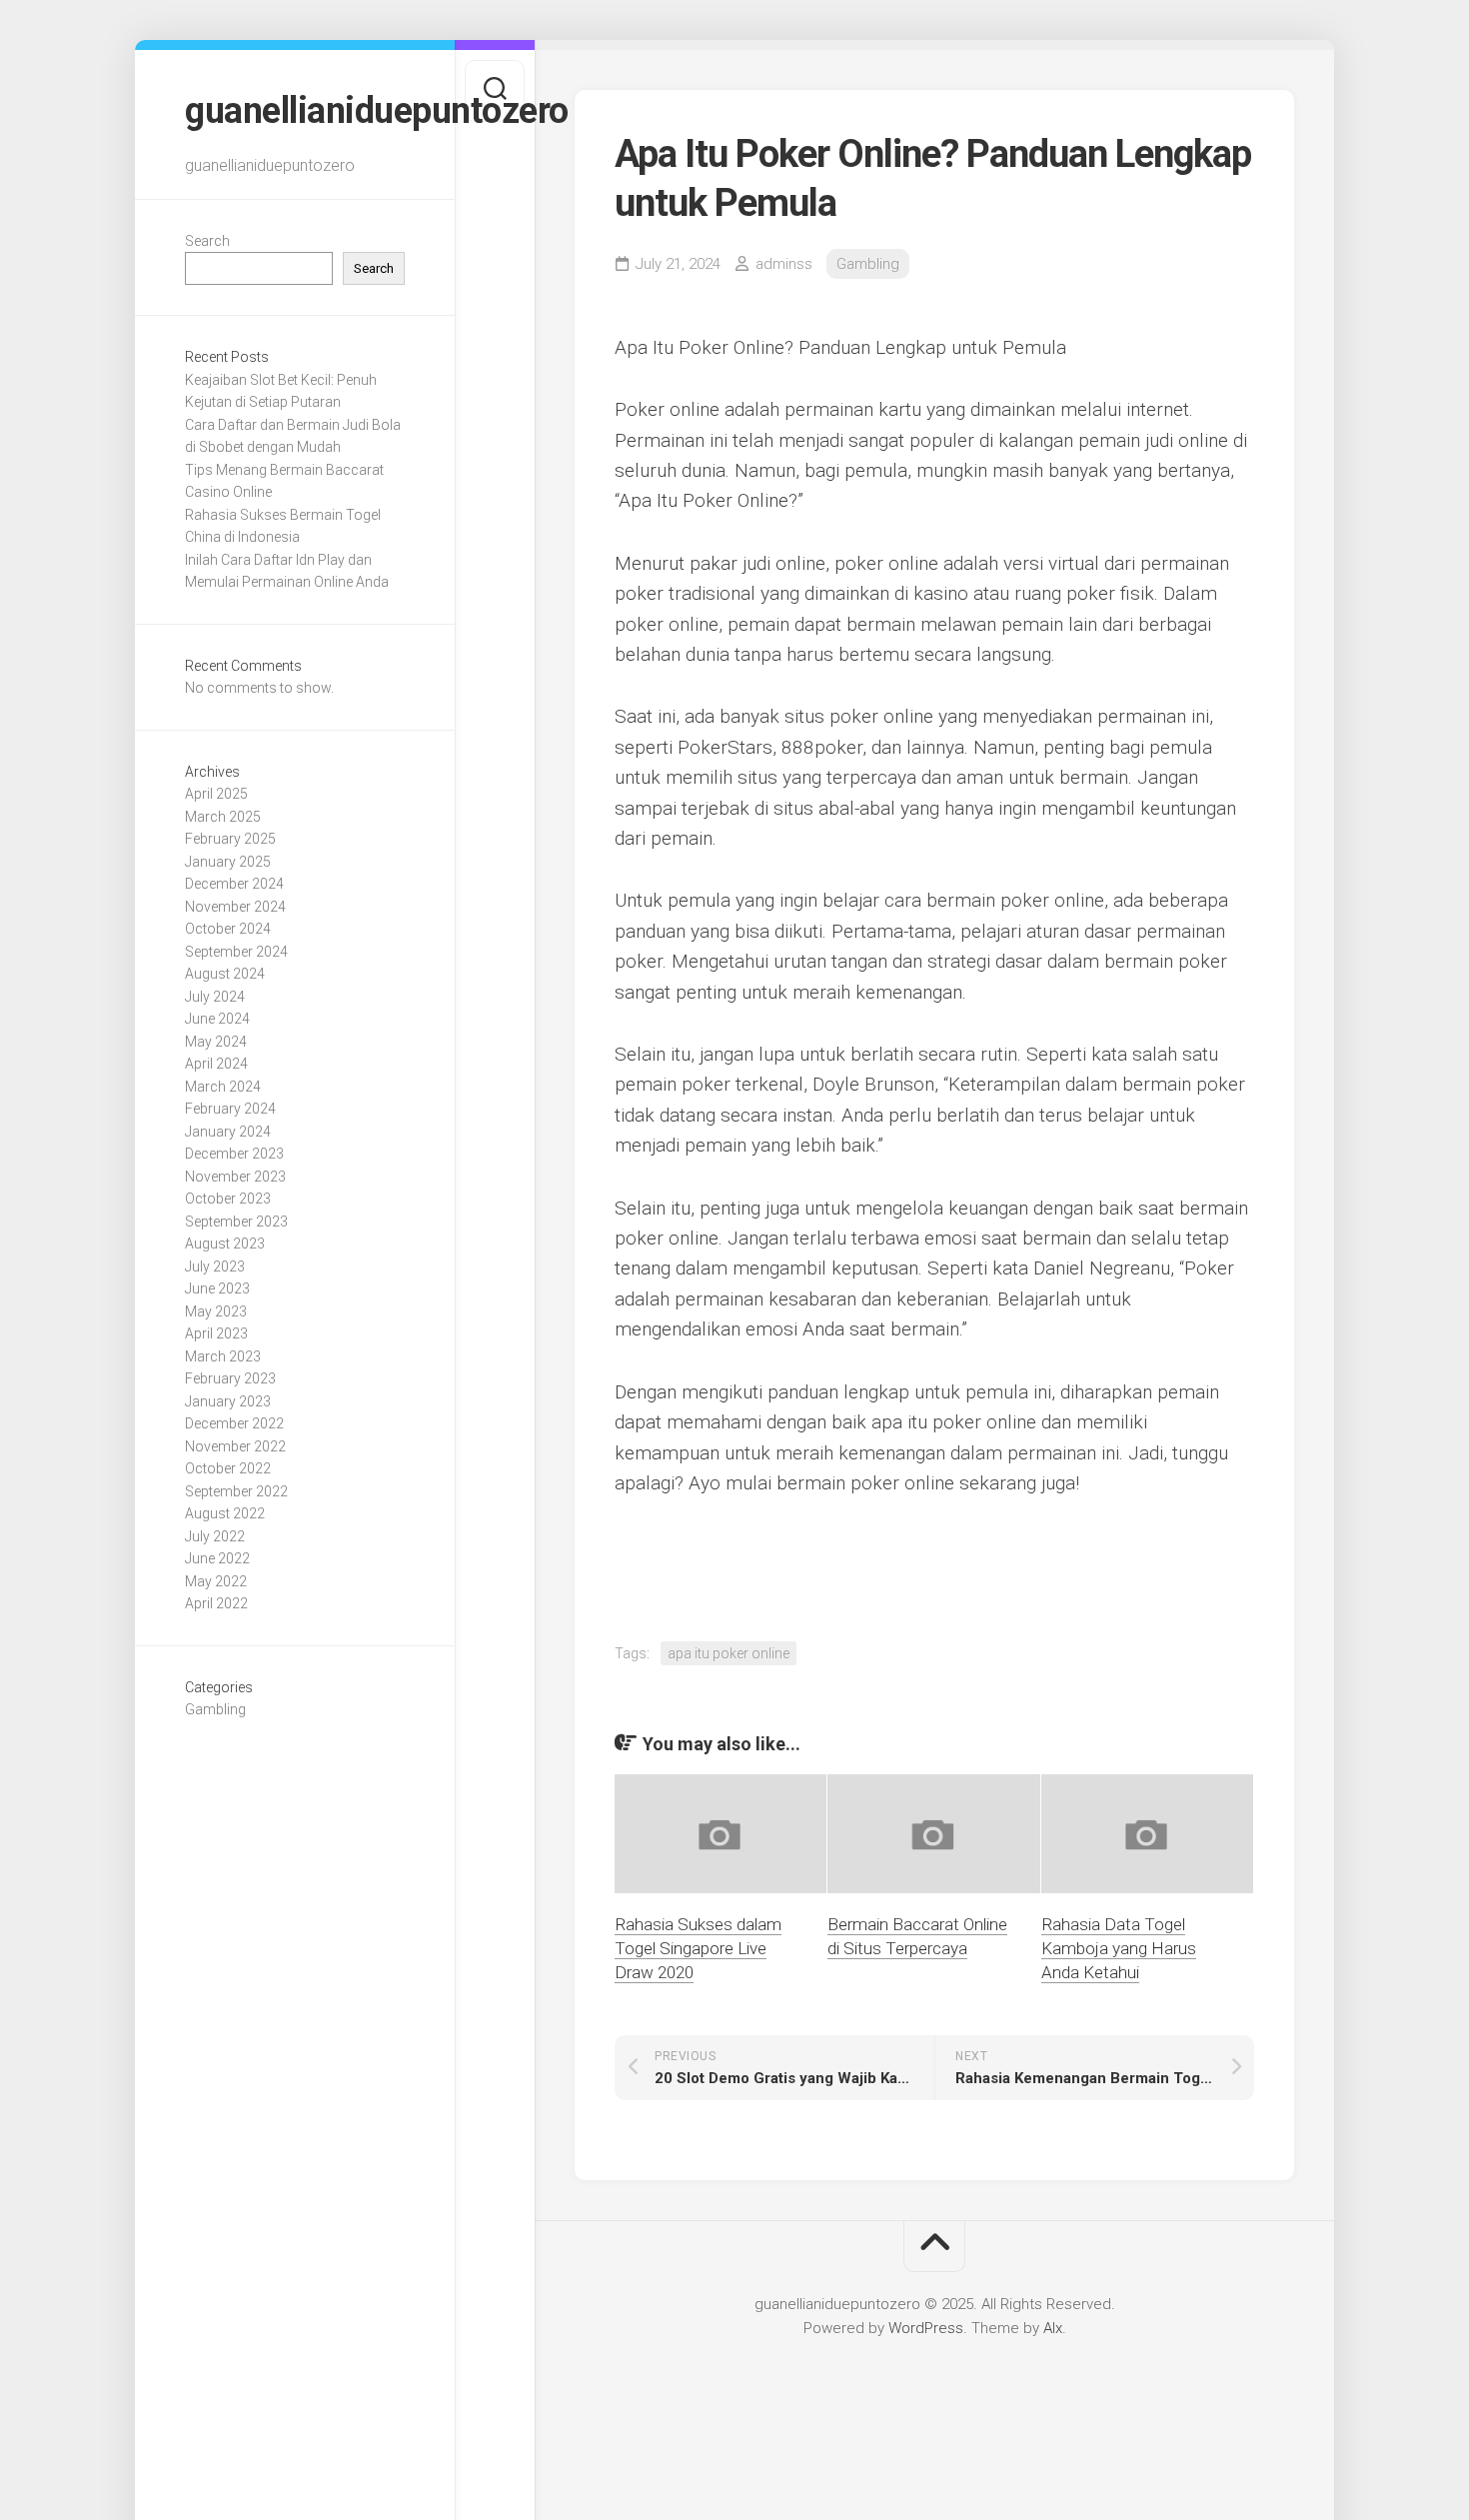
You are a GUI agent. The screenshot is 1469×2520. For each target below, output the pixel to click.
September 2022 (236, 1491)
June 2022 (217, 1558)
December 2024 (234, 884)
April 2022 (216, 1603)
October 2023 (228, 1199)
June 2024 (217, 1019)
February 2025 (230, 839)
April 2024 (216, 1064)
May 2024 (216, 1042)
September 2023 (236, 1222)
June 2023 (217, 1288)
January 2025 (228, 862)
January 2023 (228, 1401)
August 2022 (225, 1513)
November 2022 (235, 1446)
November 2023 (235, 1177)
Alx (1053, 2328)
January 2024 (228, 1132)
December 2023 (234, 1154)
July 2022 (215, 1536)
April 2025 (216, 794)
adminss (784, 264)
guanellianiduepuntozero (295, 111)
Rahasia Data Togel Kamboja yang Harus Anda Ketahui (1119, 1948)
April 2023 (216, 1333)
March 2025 (223, 817)
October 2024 (228, 929)
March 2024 (223, 1087)
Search (207, 241)
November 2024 (235, 907)
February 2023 (230, 1378)
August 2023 (225, 1244)
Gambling (215, 1709)
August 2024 (225, 974)
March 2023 (223, 1356)
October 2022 (228, 1468)
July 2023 (215, 1266)
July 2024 (215, 997)
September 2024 (236, 952)
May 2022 (216, 1581)
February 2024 (230, 1109)
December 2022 (234, 1423)
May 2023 (216, 1311)
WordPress (926, 2328)
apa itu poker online (729, 1653)
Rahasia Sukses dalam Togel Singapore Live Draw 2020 (698, 1948)
